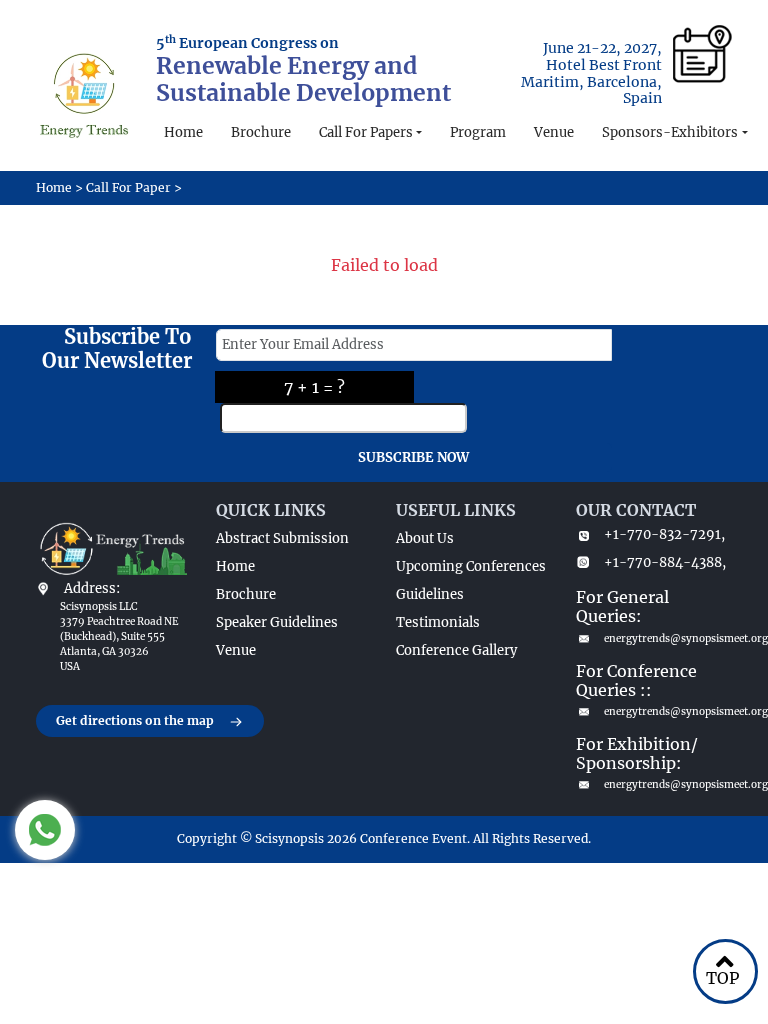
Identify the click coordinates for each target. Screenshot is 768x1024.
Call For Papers (366, 132)
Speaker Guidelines (277, 622)
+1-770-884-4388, (665, 562)
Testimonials (438, 622)
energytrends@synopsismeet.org (668, 638)
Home (183, 132)
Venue (554, 132)
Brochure (261, 132)
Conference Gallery (456, 650)
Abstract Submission (282, 538)
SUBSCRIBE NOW (413, 457)
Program (478, 132)
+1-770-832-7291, (664, 534)
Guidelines (430, 594)
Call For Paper (128, 187)
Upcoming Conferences (471, 566)
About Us (425, 538)
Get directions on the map (135, 720)
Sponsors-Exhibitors (670, 132)
